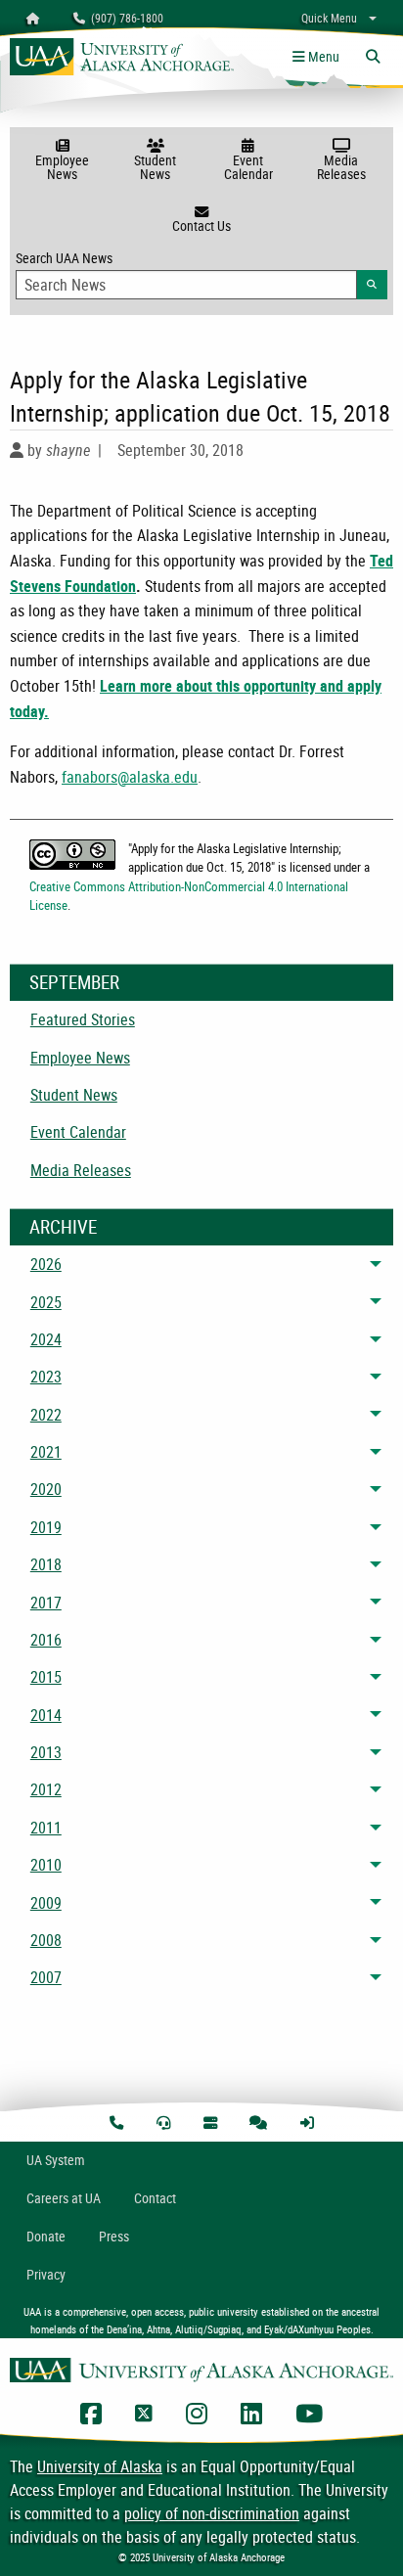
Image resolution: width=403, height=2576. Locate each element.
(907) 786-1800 (124, 18)
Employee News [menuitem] (80, 1058)
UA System (56, 2160)
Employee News (62, 167)
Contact (155, 2198)
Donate (46, 2236)
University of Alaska (100, 2466)
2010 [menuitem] (46, 1865)
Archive (63, 1227)
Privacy (46, 2274)
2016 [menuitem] (46, 1640)
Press (114, 2236)
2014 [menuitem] (46, 1715)
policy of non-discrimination (212, 2513)
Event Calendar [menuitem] (78, 1132)
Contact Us (201, 226)
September (74, 982)
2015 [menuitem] (46, 1677)
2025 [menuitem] (46, 1302)
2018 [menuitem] (46, 1564)
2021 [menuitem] (46, 1452)
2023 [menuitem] (46, 1377)
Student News (155, 167)
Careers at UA (64, 2198)
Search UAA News (201, 270)
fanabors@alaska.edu (130, 777)
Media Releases (341, 167)
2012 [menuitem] (46, 1789)
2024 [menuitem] (46, 1339)
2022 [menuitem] (46, 1415)
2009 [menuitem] (46, 1903)
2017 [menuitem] (46, 1603)
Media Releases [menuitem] (81, 1170)
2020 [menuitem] (46, 1489)
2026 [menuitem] (46, 1264)
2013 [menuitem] (46, 1752)
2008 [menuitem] (46, 1940)
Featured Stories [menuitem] (83, 1019)
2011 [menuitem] (46, 1828)
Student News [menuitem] (74, 1095)
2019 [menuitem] (46, 1527)
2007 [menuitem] (46, 1977)
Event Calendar (248, 167)
